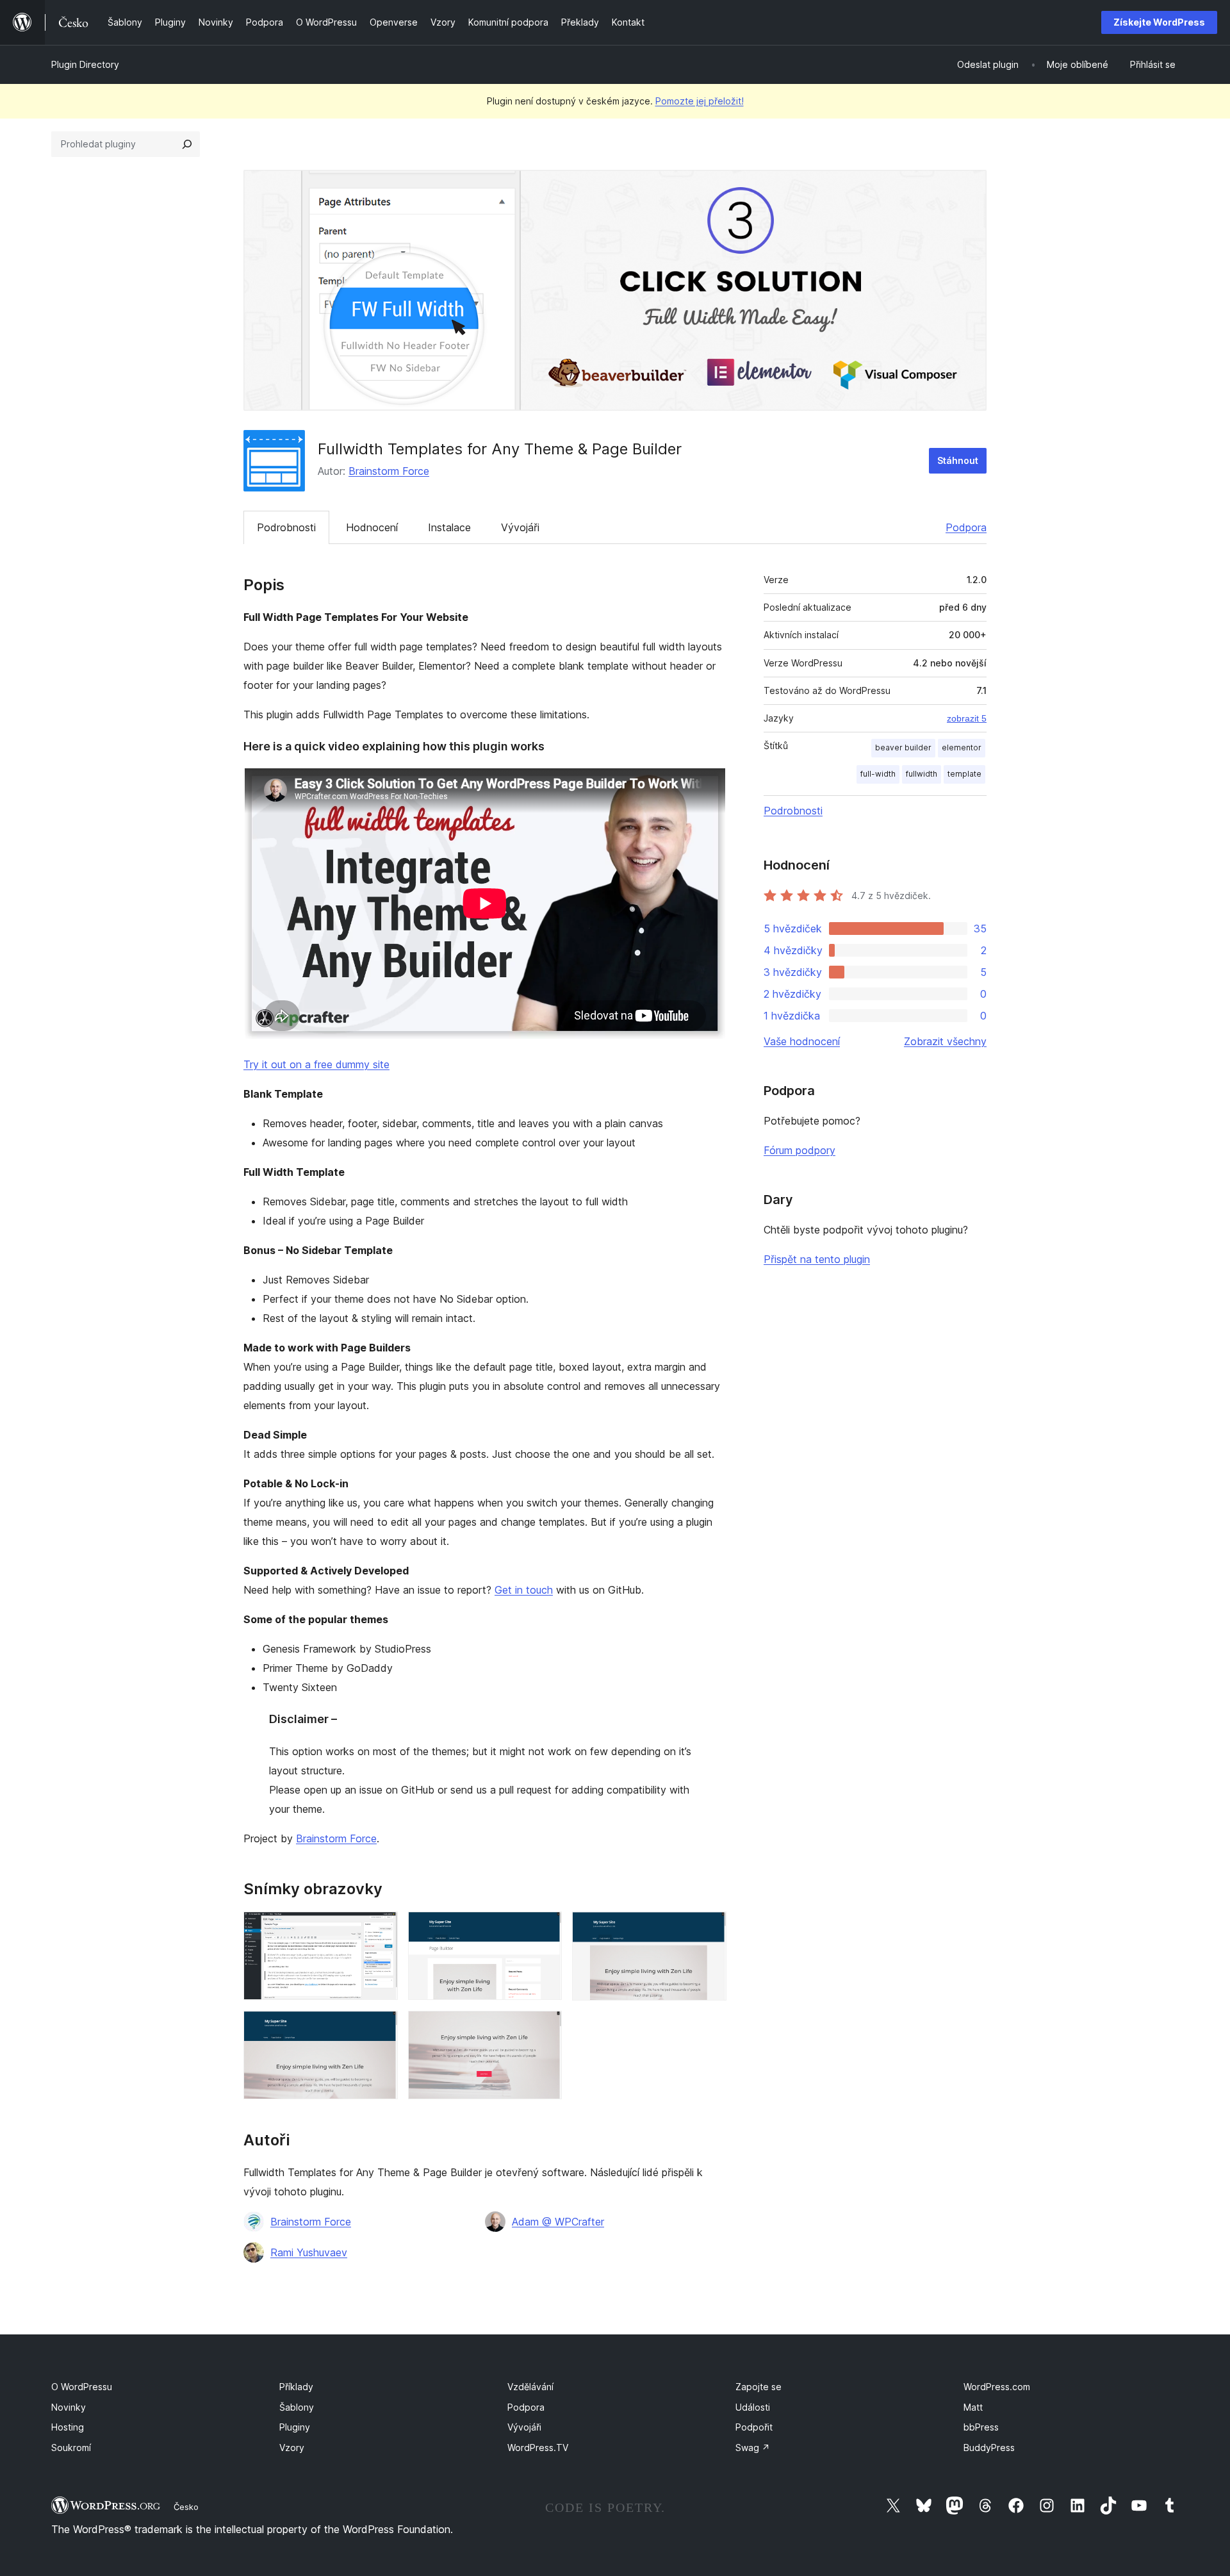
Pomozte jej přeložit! (700, 101)
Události (753, 2407)
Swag (753, 2448)
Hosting (68, 2427)
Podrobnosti (286, 527)
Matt (973, 2407)
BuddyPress (989, 2448)
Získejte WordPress (1159, 22)
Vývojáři (520, 527)
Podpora (966, 527)
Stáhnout (958, 460)
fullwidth (922, 774)
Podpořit (754, 2427)
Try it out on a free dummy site (316, 1064)
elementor (962, 747)
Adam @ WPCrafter (558, 2222)
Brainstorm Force (389, 471)
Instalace (449, 527)
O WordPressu (82, 2387)
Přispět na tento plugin (817, 1259)
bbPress (981, 2427)
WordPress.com (997, 2387)
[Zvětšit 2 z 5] (545, 1929)
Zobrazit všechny (945, 1041)
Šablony (297, 2407)
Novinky (69, 2407)
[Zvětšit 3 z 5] (709, 1929)
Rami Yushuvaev (309, 2252)
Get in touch (524, 1590)
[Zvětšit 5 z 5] (545, 2028)
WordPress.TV (538, 2448)
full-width (878, 774)
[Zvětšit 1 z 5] (381, 1929)
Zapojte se (758, 2387)
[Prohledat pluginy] (187, 144)
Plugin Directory (85, 64)
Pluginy (295, 2427)
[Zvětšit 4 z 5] (381, 2028)
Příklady (296, 2387)
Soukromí (71, 2448)
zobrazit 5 (967, 718)
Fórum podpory (799, 1150)
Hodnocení (372, 527)
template (964, 774)
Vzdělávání (530, 2387)
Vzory (292, 2448)
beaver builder (903, 747)
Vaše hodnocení (802, 1041)
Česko (186, 2507)
